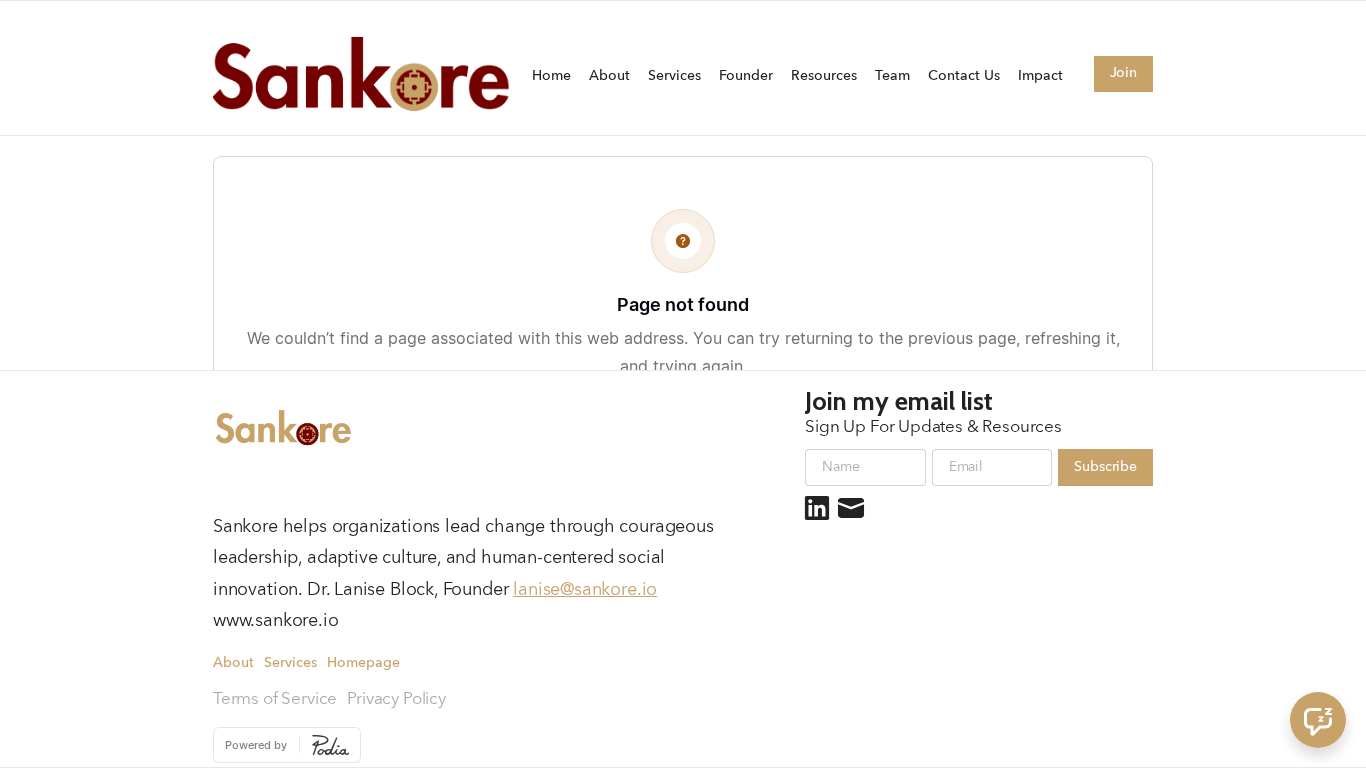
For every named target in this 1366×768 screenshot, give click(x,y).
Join (1123, 73)
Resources (824, 76)
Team (892, 76)
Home (551, 76)
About (609, 76)
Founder (746, 76)
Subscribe (1105, 467)
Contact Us (964, 76)
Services (674, 76)
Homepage (363, 663)
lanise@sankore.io (585, 590)
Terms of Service (275, 699)
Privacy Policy (396, 699)
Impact (1040, 76)
